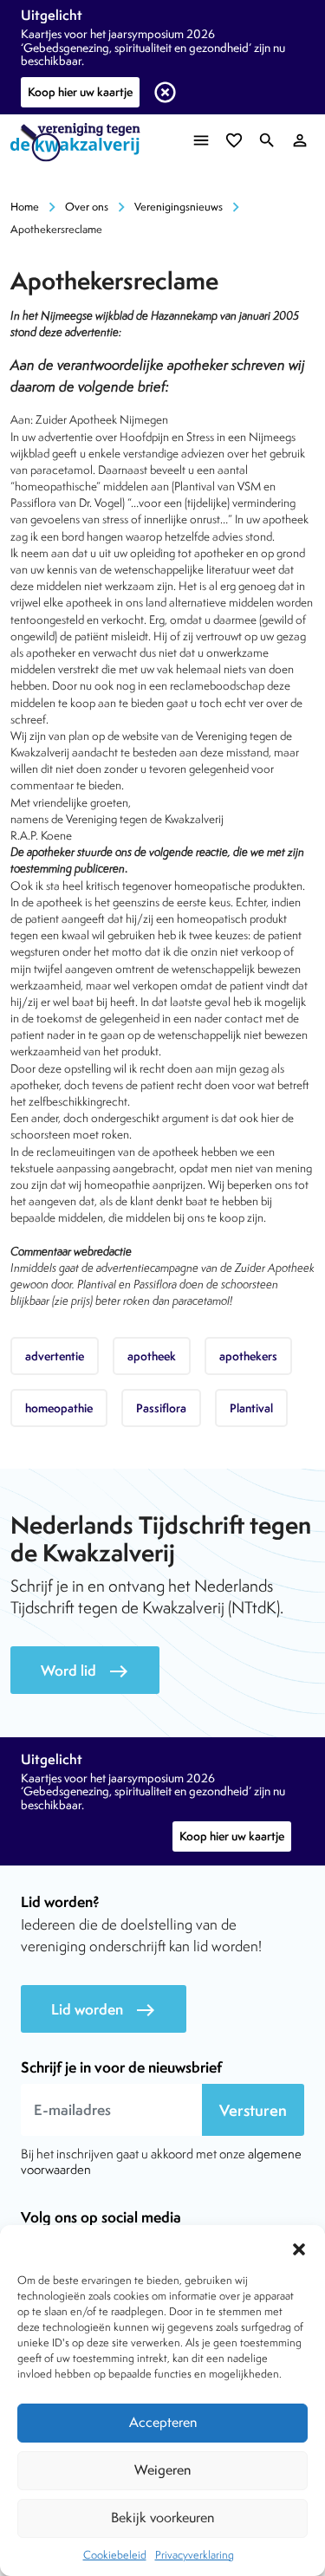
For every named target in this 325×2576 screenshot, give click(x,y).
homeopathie (59, 1408)
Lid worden (104, 2010)
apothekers (248, 1356)
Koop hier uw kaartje (80, 92)
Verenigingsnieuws (179, 207)
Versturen (253, 2110)
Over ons (87, 207)
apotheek (152, 1356)
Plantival (251, 1408)
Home (25, 207)
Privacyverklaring (195, 2555)
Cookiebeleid (115, 2555)
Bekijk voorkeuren (162, 2518)
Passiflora (161, 1408)
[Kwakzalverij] (80, 143)
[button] (299, 2247)
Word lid (85, 1671)
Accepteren (163, 2422)
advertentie (55, 1356)
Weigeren (162, 2470)
